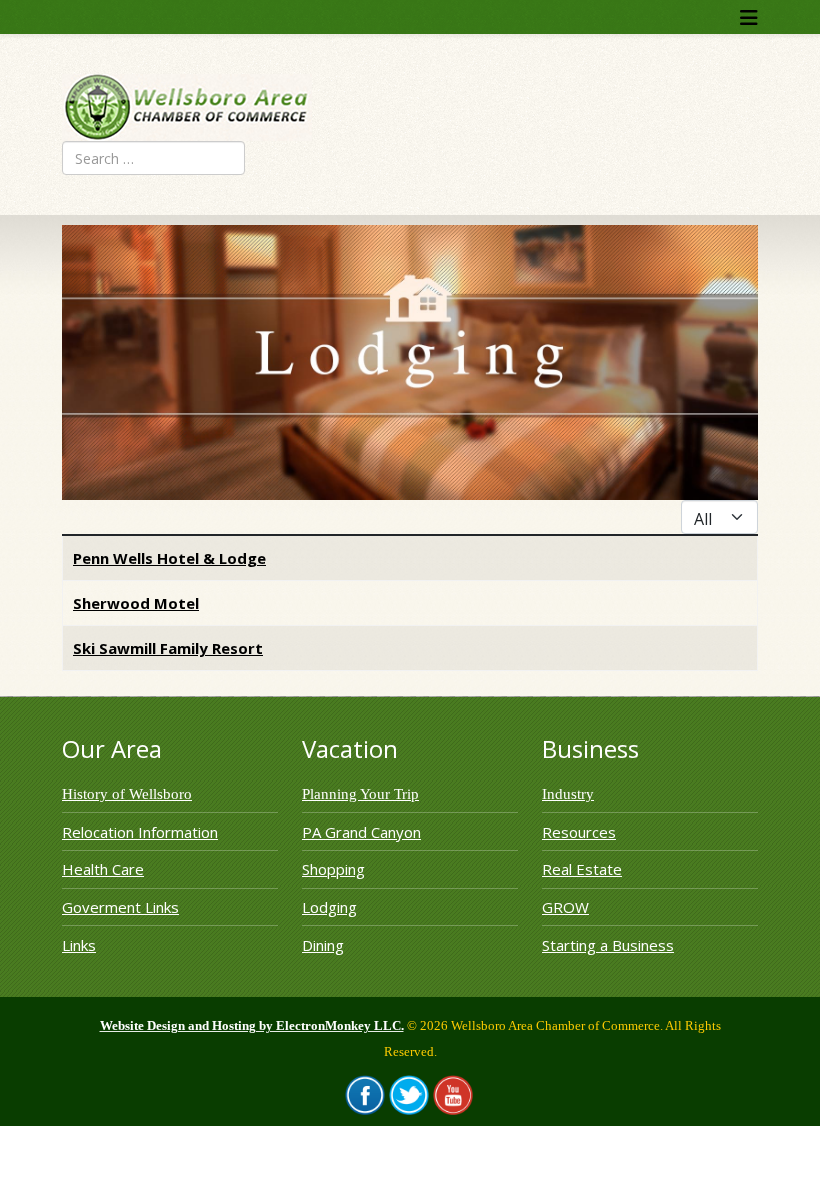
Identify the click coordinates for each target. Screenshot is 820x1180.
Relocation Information (140, 832)
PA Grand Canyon (361, 832)
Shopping (333, 869)
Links (79, 945)
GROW (565, 907)
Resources (579, 832)
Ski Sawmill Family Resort (168, 648)
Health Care (103, 869)
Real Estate (582, 869)
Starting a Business (608, 945)
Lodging (329, 907)
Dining (323, 945)
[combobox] (153, 158)
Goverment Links (120, 907)
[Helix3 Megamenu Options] (749, 17)
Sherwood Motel (136, 603)
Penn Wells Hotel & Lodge (169, 558)
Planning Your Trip (360, 794)
